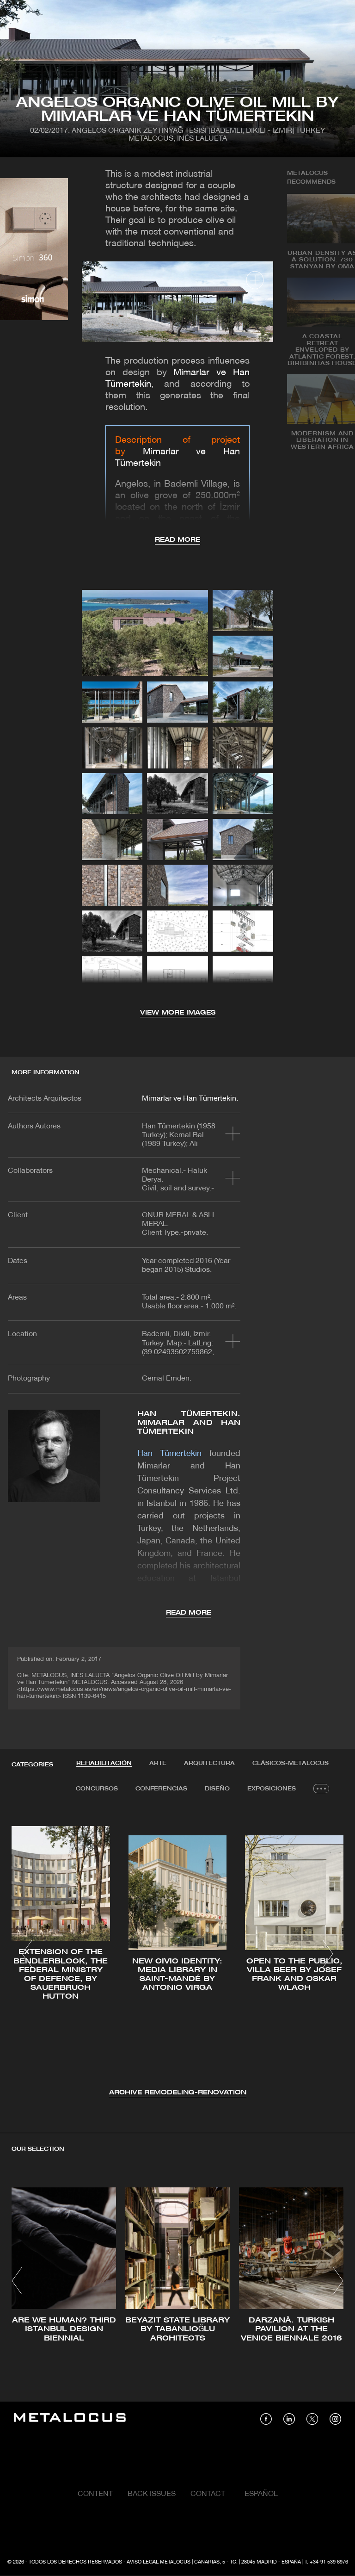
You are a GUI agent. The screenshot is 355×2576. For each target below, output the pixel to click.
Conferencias (161, 1789)
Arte (158, 1763)
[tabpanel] (177, 1955)
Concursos (97, 1789)
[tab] (104, 1764)
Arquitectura (209, 1763)
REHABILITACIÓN (104, 1763)
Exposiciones (272, 1789)
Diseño (217, 1789)
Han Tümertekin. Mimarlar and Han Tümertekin (189, 1423)
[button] (27, 1954)
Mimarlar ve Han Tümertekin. (190, 1099)
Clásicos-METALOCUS (291, 1763)
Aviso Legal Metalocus (159, 2562)
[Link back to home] (70, 2419)
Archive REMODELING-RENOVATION (178, 2093)
